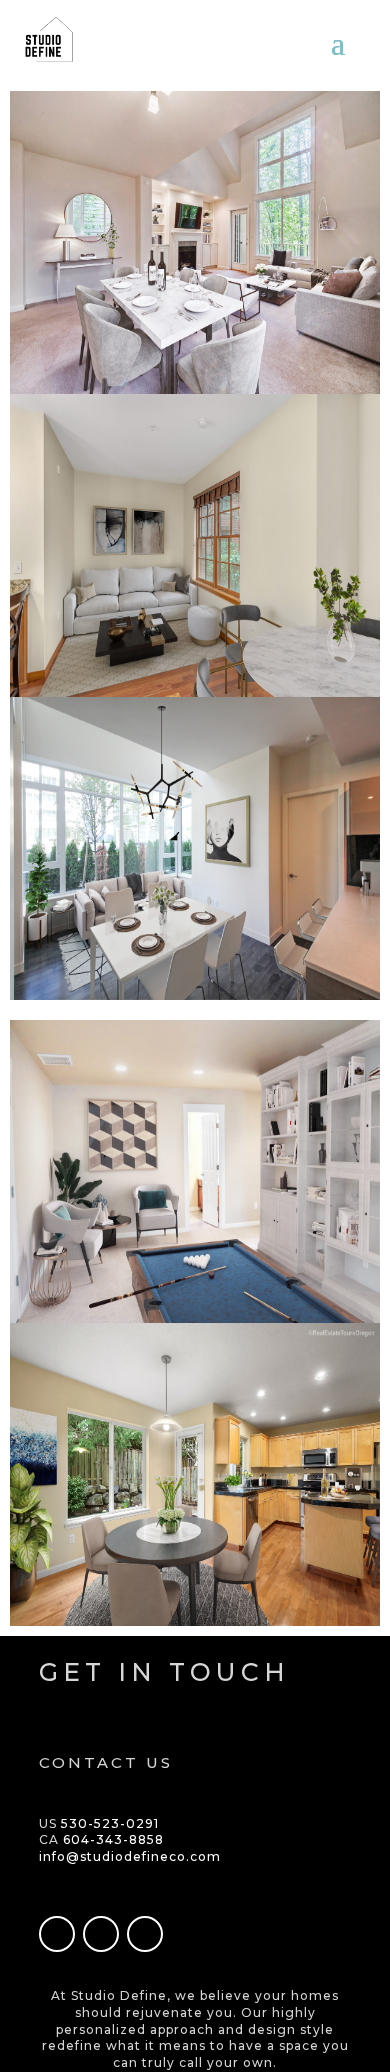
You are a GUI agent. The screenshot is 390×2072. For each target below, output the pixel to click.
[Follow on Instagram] (101, 1934)
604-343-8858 (113, 1839)
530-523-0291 (110, 1823)
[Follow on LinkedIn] (145, 1934)
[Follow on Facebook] (57, 1934)
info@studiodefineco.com (130, 1856)
